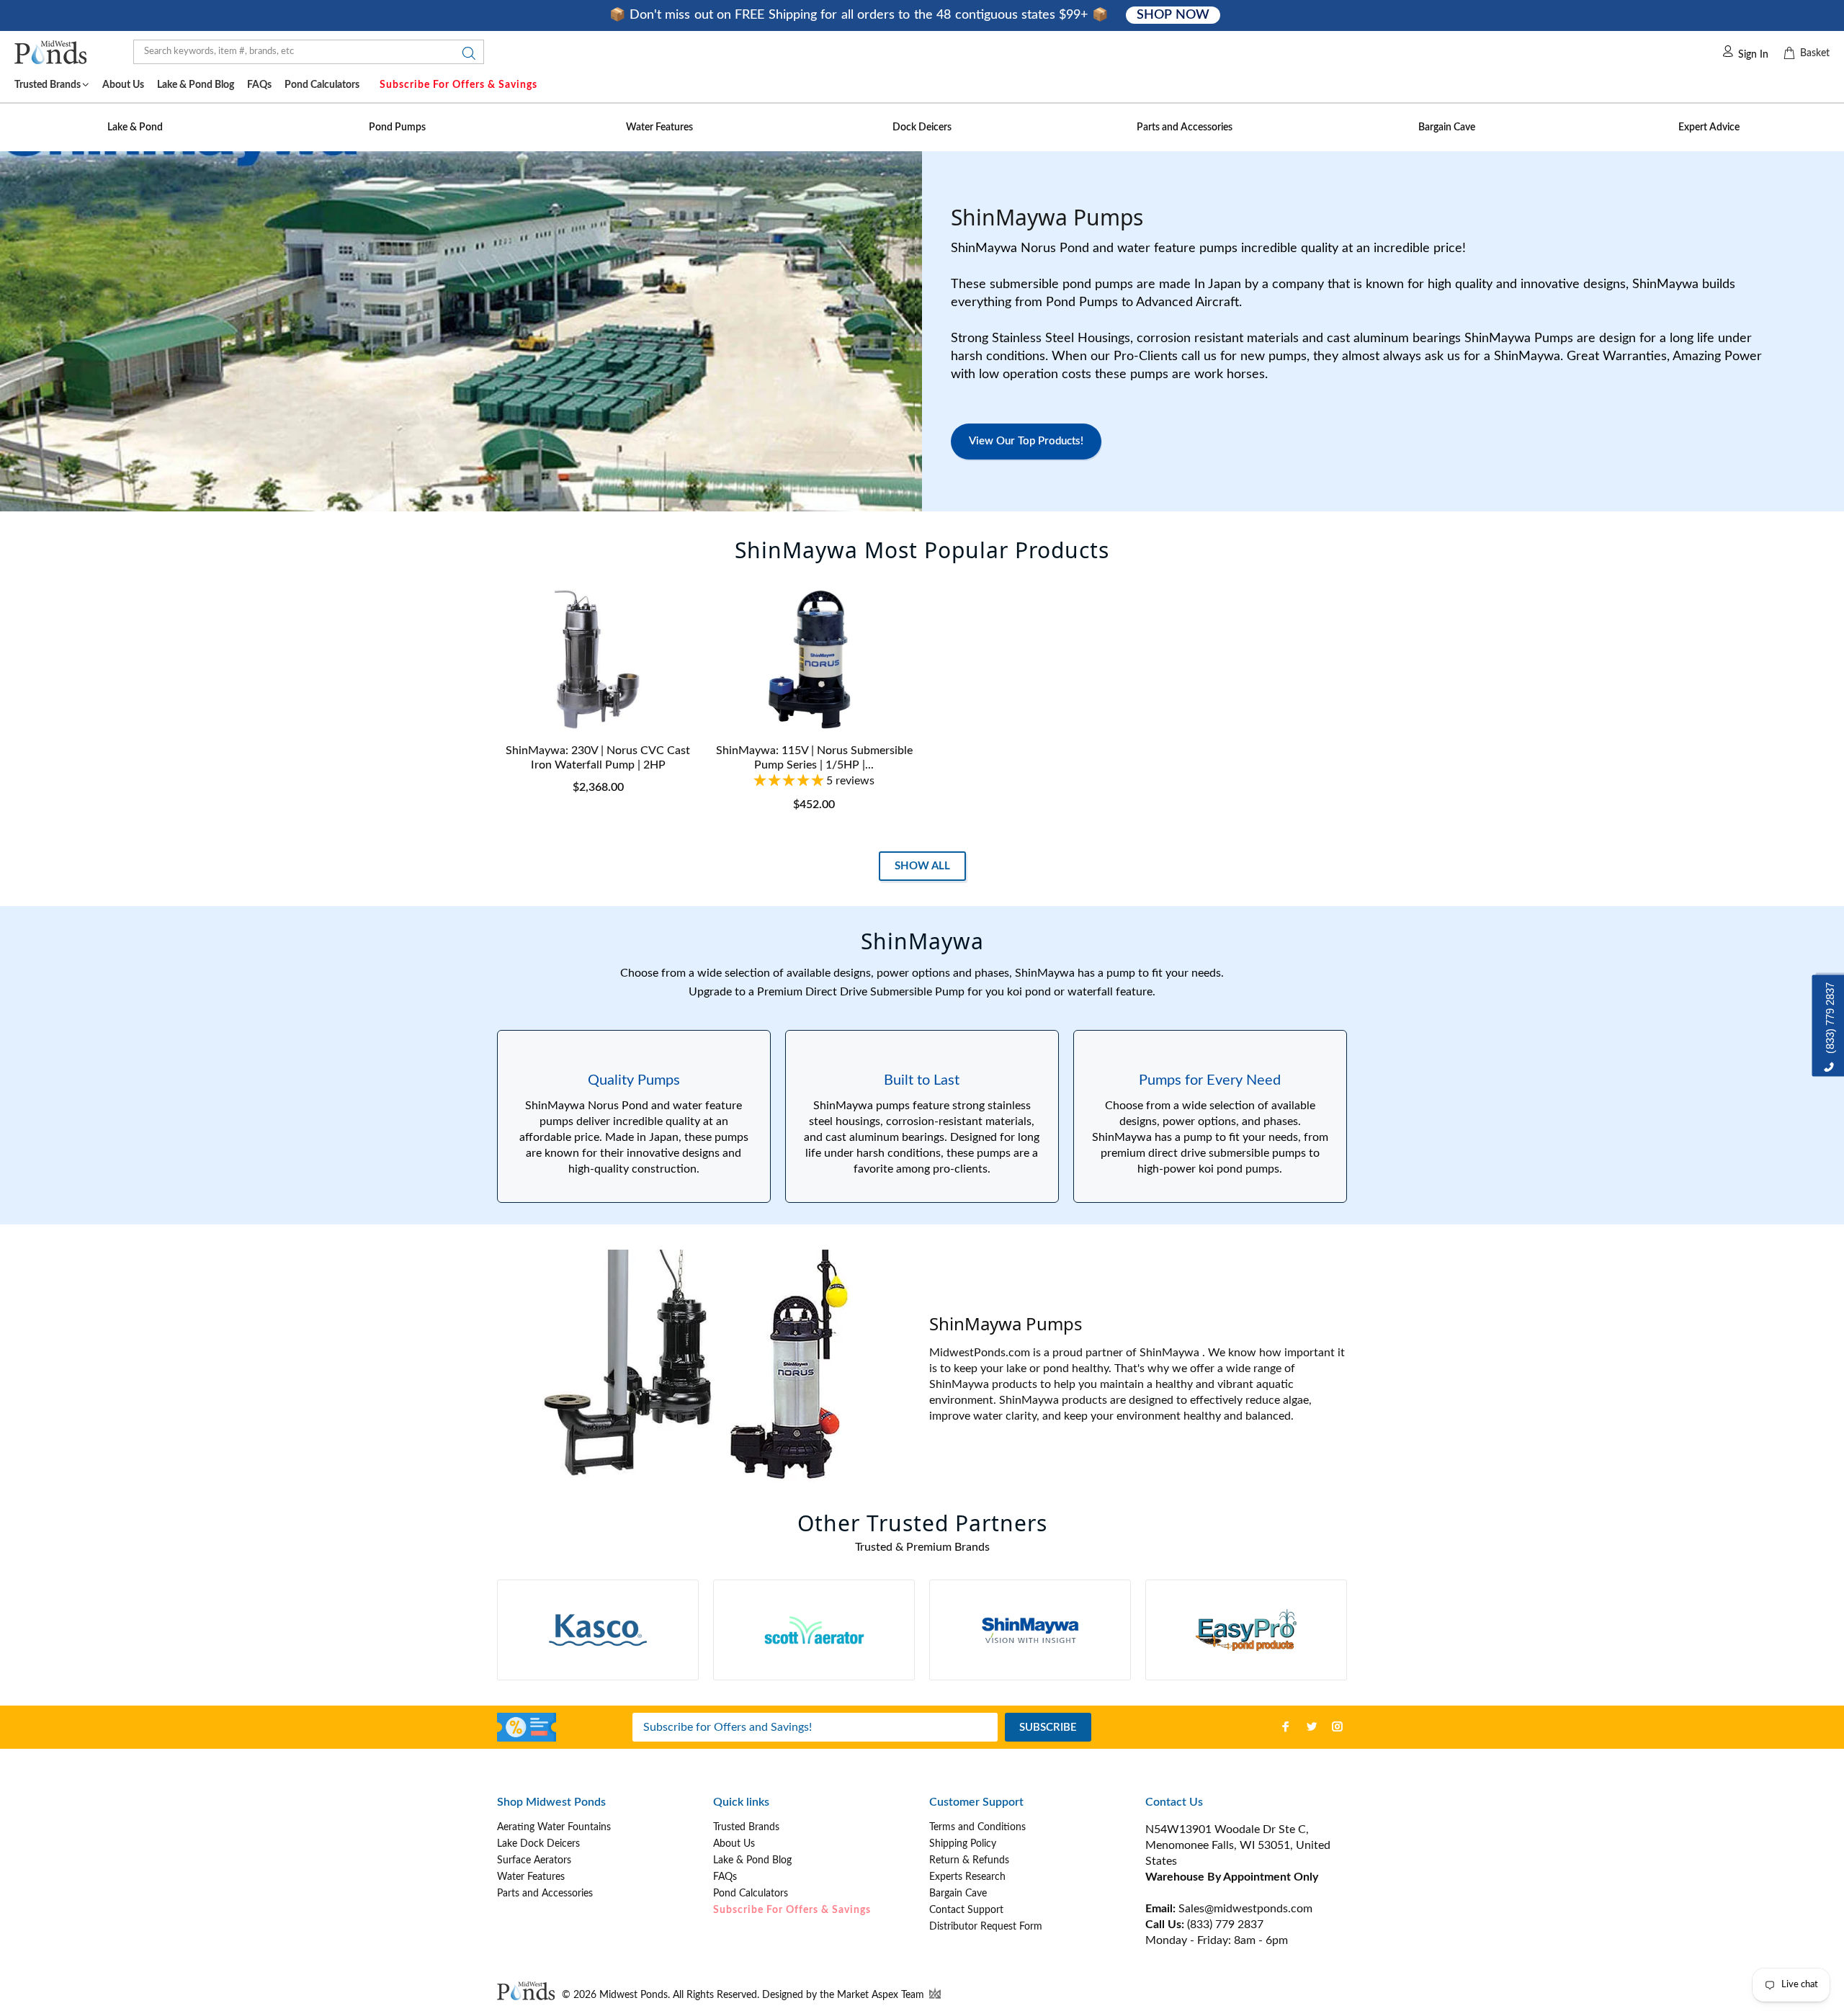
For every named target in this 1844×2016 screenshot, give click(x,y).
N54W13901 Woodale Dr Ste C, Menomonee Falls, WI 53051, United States (1238, 1845)
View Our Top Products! (1026, 441)
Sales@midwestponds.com (1244, 1909)
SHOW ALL (922, 866)
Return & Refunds (969, 1860)
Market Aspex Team (882, 1995)
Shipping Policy (963, 1844)
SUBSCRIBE (1048, 1728)
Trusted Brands (746, 1827)
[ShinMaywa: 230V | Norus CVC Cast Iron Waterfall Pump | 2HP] (598, 660)
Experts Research (967, 1877)
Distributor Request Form (986, 1927)
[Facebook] (1286, 1726)
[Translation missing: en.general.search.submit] (465, 57)
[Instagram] (1338, 1726)
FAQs (725, 1877)
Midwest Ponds (634, 1995)
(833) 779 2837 (1225, 1925)
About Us (734, 1844)
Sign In (1753, 55)
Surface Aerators (534, 1860)
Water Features (531, 1877)
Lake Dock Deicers (538, 1844)
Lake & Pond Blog (752, 1860)
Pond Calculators (751, 1894)
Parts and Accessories (545, 1894)
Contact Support (966, 1910)
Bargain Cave (958, 1894)
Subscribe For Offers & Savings (458, 85)
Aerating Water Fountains (554, 1827)
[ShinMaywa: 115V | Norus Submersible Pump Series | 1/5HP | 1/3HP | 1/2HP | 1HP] (814, 660)
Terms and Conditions (977, 1827)
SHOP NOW (1173, 15)
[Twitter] (1312, 1726)
